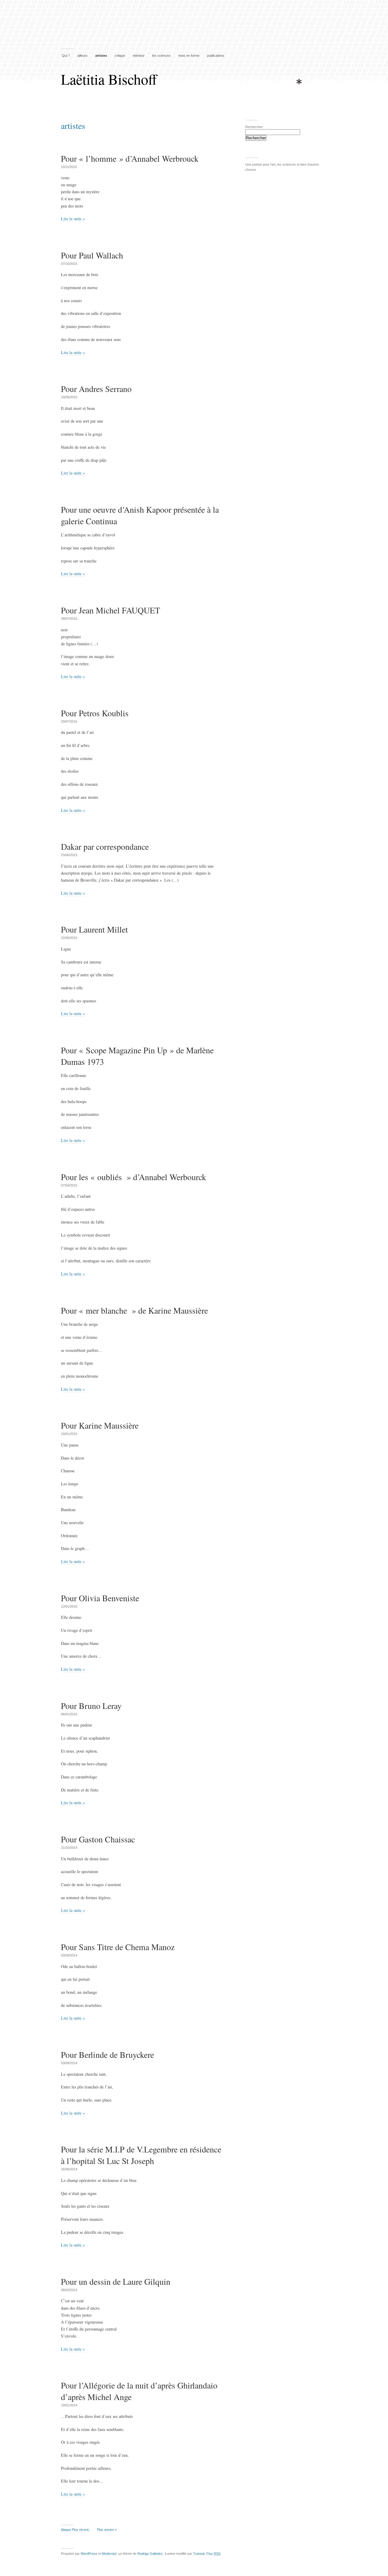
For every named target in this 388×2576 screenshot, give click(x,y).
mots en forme (189, 56)
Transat (199, 2554)
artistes (101, 56)
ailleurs (82, 56)
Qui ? (66, 56)
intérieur (139, 56)
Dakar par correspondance (105, 846)
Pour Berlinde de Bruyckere (107, 2054)
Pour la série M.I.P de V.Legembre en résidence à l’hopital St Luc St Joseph (141, 2155)
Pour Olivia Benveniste (100, 1598)
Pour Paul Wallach (92, 255)
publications (216, 56)
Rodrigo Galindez (150, 2554)
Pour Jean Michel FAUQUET (110, 610)
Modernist (109, 2554)
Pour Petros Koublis (95, 713)
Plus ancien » (107, 2530)
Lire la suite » (73, 219)
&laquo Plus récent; (75, 2530)
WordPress (89, 2554)
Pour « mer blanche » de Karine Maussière (134, 1310)
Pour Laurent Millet (94, 929)
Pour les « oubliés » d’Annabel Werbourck (134, 1177)
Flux (213, 2554)
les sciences (161, 56)
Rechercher (254, 127)
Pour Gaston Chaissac (98, 1839)
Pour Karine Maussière (100, 1425)
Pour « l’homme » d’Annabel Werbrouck (130, 158)
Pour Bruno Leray (91, 1706)
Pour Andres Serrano (96, 389)
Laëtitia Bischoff (109, 79)
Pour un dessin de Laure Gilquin (116, 2281)
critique (120, 56)
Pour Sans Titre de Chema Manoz (118, 1947)
